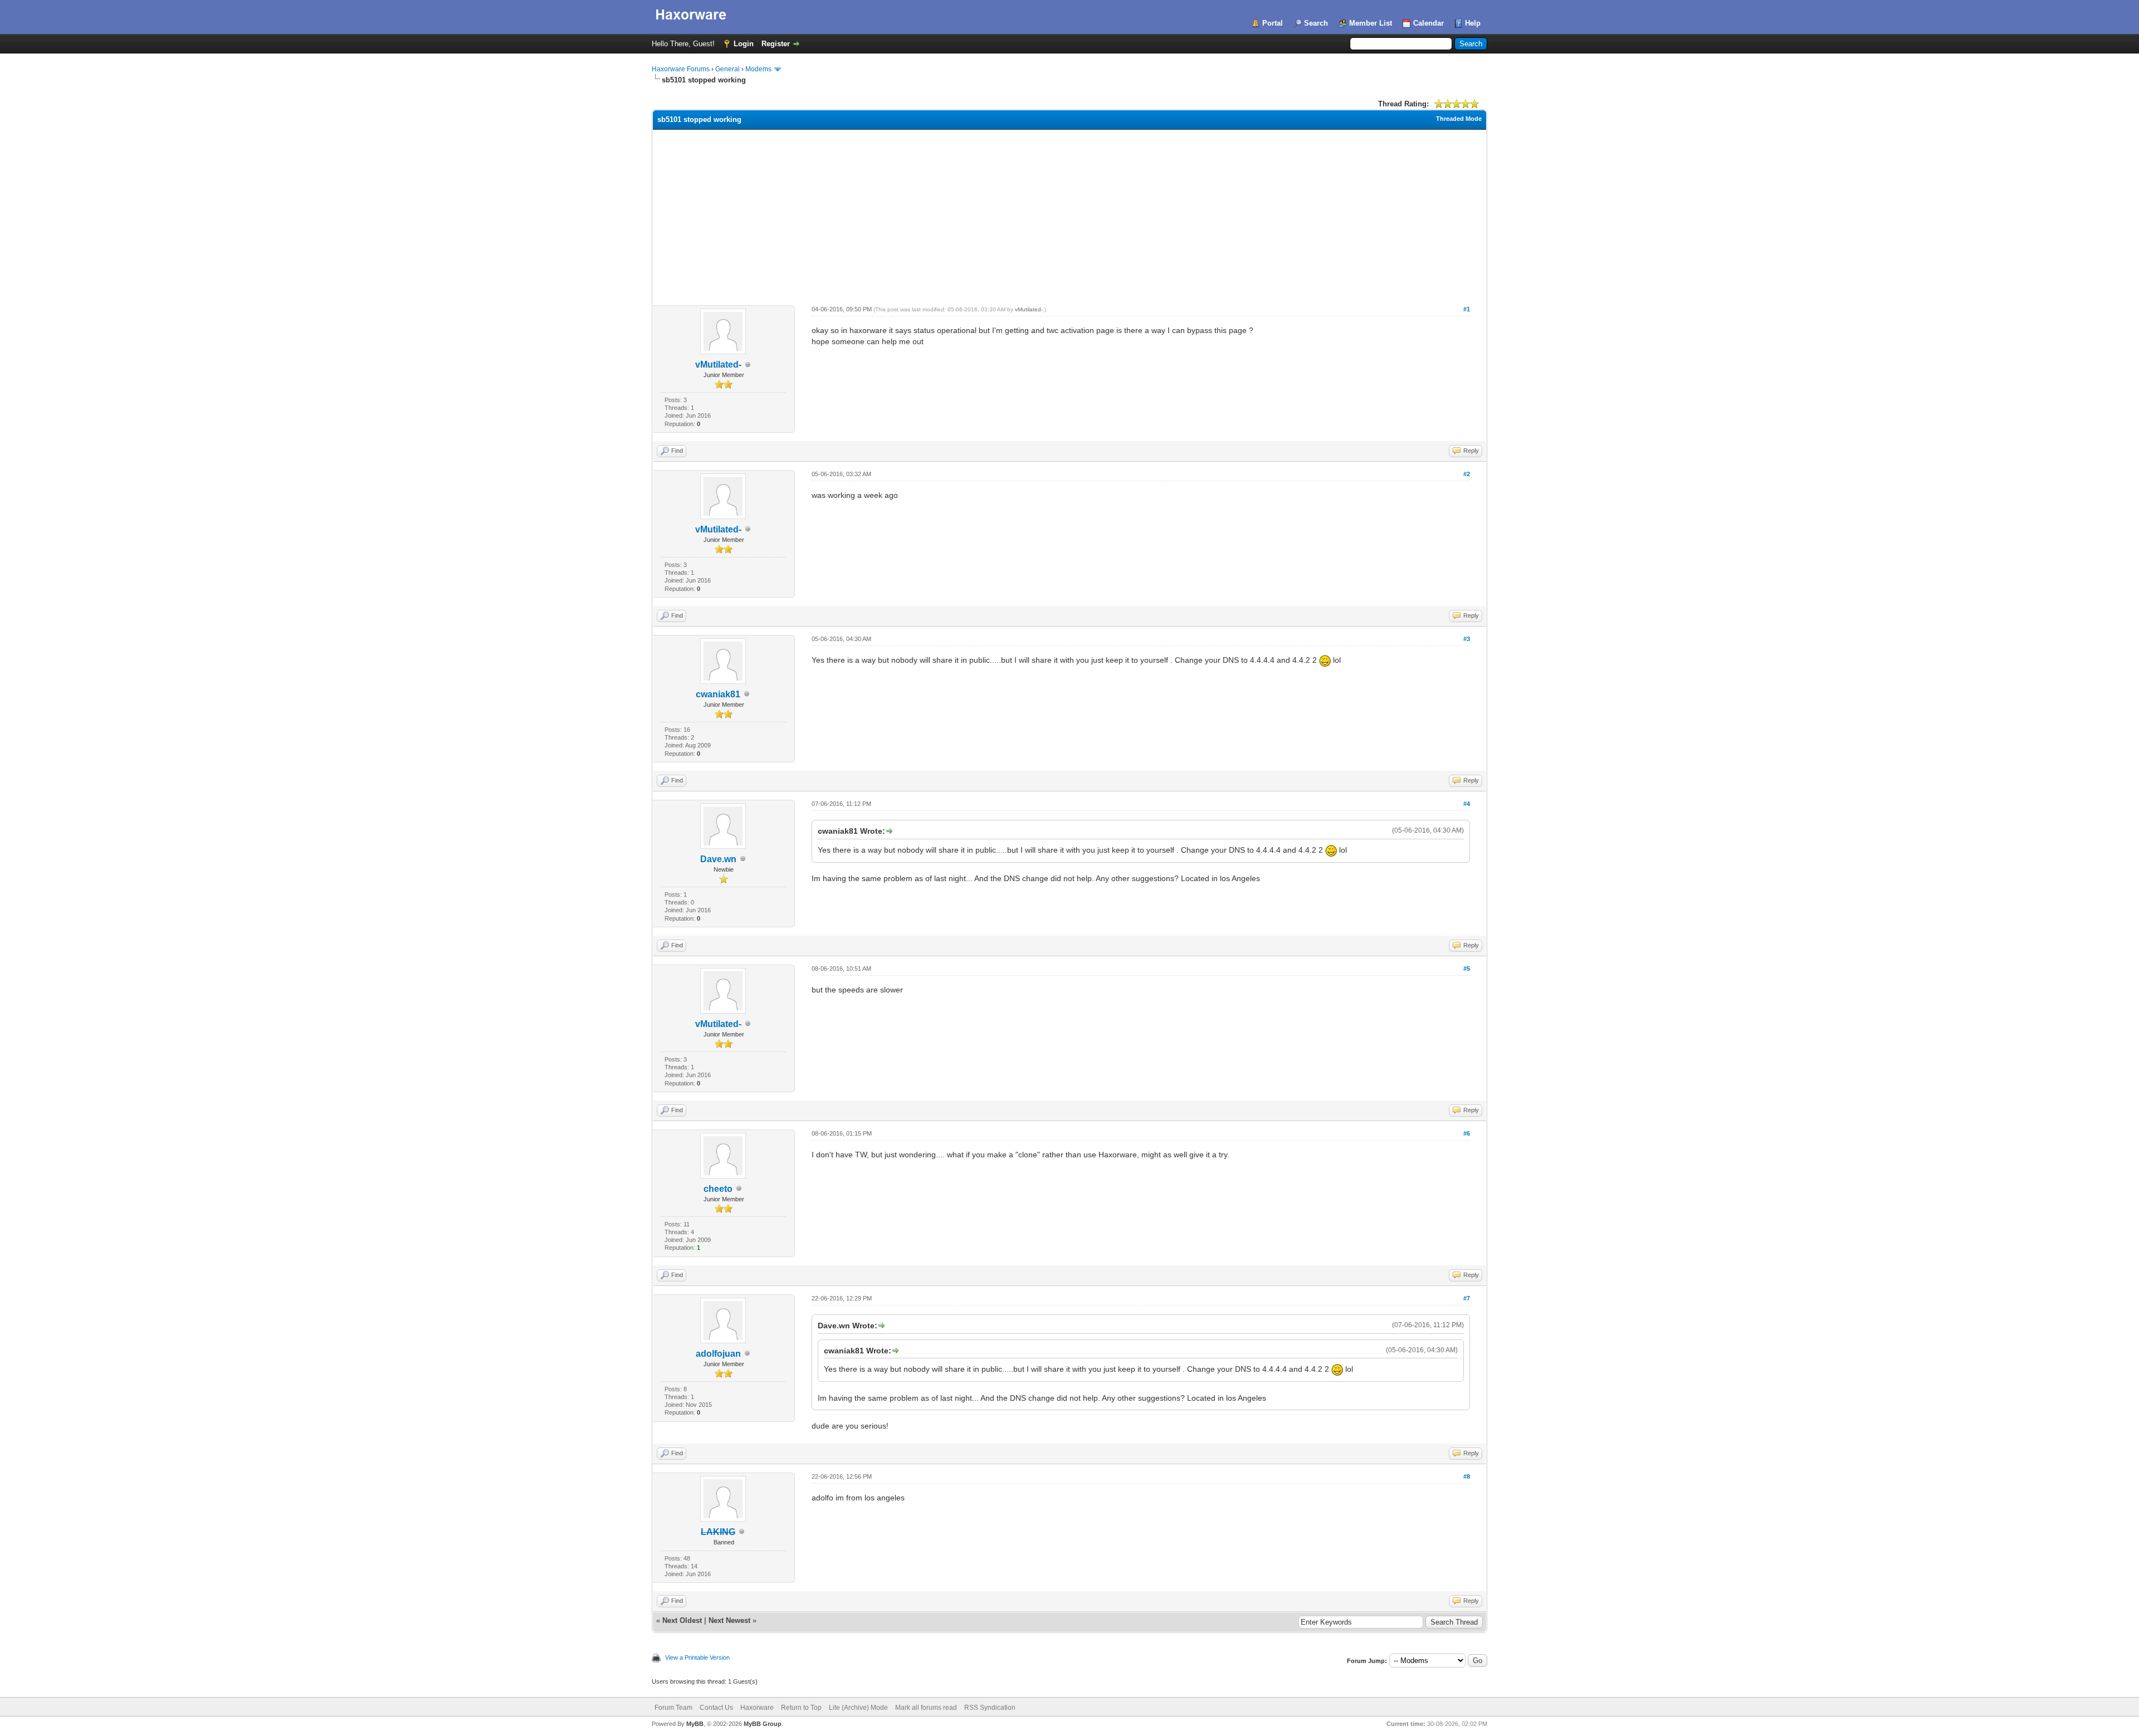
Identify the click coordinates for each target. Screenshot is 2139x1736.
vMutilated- (718, 365)
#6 (1467, 1133)
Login (744, 44)
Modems (758, 69)
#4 (1467, 804)
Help (1473, 23)
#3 (1467, 639)
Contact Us (716, 1708)
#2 (1467, 474)
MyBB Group (763, 1724)
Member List (1371, 23)
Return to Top (801, 1708)
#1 (1467, 309)
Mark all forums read (926, 1708)
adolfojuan (718, 1354)
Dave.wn (718, 859)
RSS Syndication (990, 1708)
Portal (1273, 23)
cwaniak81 (718, 694)
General (727, 69)
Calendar (1429, 23)
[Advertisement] (1069, 213)
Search (1316, 23)
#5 (1467, 969)
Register (776, 44)
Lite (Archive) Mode (858, 1708)
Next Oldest (682, 1620)
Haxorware (757, 1708)
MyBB (695, 1724)
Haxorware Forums (681, 69)
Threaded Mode (1459, 119)
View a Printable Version (697, 1657)
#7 (1467, 1298)
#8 (1467, 1476)
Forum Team (673, 1708)
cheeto (718, 1189)
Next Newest (729, 1620)
